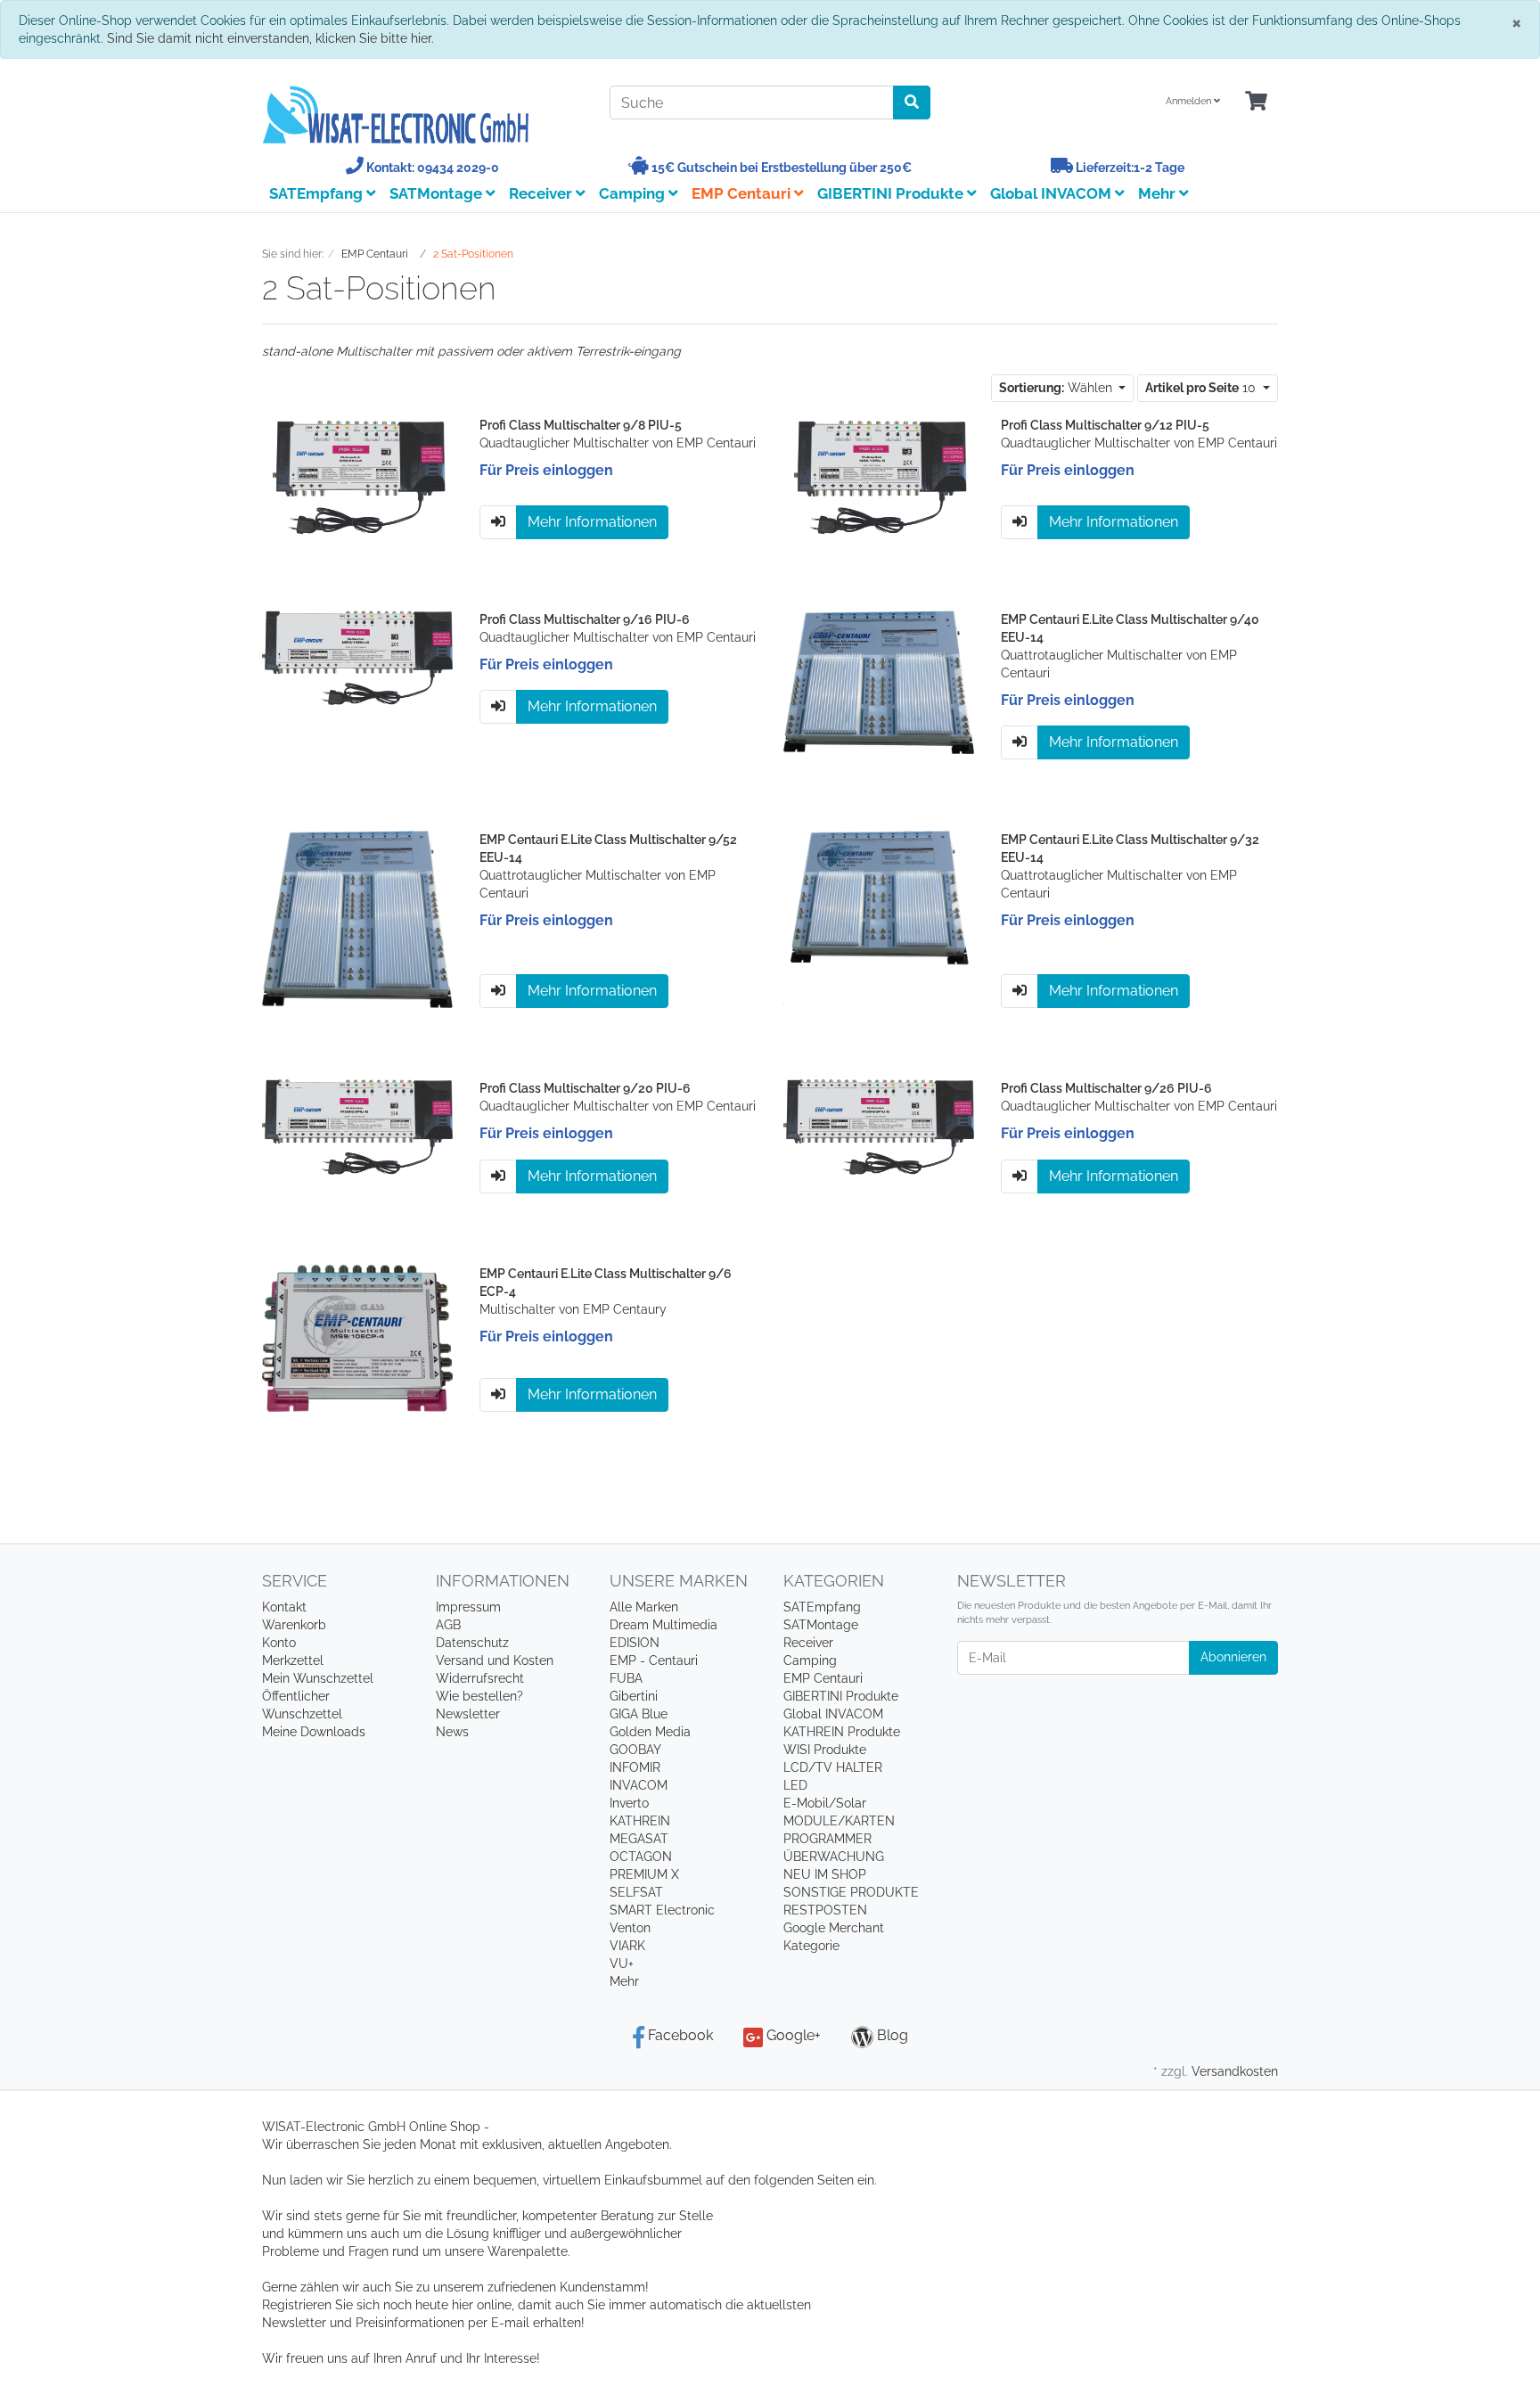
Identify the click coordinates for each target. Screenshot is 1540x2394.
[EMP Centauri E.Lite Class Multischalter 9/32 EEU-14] (879, 918)
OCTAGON (641, 1857)
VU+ (622, 1964)
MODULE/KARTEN (839, 1821)
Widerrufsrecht (480, 1678)
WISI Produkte (825, 1750)
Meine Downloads (314, 1732)
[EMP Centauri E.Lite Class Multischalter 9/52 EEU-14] (357, 918)
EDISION (635, 1643)
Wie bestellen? (479, 1696)
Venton (630, 1928)
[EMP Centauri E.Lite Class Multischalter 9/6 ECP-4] (357, 1337)
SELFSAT (636, 1892)
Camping (634, 193)
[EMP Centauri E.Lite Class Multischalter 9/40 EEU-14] (879, 681)
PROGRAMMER (827, 1839)
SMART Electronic (662, 1910)
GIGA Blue (639, 1714)
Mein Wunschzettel (318, 1678)
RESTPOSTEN (825, 1910)
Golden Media (650, 1732)
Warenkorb (294, 1625)
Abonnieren (1233, 1657)
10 (1202, 388)
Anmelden (1190, 101)
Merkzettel (293, 1660)
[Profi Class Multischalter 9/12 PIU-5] (879, 477)
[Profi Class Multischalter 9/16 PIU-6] (357, 657)
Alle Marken (644, 1607)
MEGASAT (639, 1839)
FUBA (626, 1678)
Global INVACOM (1053, 193)
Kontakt (284, 1607)
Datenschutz (472, 1643)
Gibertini (634, 1696)
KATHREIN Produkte (842, 1732)
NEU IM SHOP (825, 1874)
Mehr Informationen (592, 522)
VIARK (627, 1946)
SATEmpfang (318, 193)
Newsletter (468, 1714)
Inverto (629, 1803)
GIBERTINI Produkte (892, 193)
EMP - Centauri (654, 1660)
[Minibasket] (1256, 102)
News (452, 1732)
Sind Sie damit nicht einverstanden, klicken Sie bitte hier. (270, 38)
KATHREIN (640, 1821)
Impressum (468, 1607)
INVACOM (639, 1785)
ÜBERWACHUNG (834, 1857)
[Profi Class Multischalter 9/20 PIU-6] (357, 1126)
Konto (279, 1643)
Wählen (1057, 388)
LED (795, 1785)
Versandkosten (1235, 2071)
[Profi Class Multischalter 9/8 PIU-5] (357, 477)
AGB (448, 1625)
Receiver (542, 193)
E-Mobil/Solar (825, 1803)
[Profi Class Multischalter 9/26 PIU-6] (879, 1126)
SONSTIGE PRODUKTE (851, 1892)
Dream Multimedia (664, 1625)
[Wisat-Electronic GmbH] (422, 115)
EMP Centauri (743, 193)
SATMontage (438, 193)
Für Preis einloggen (546, 470)
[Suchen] (912, 102)
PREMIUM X (644, 1874)
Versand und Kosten (495, 1660)
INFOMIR (635, 1767)
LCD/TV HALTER (833, 1767)
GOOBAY (635, 1750)
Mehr (624, 1981)
